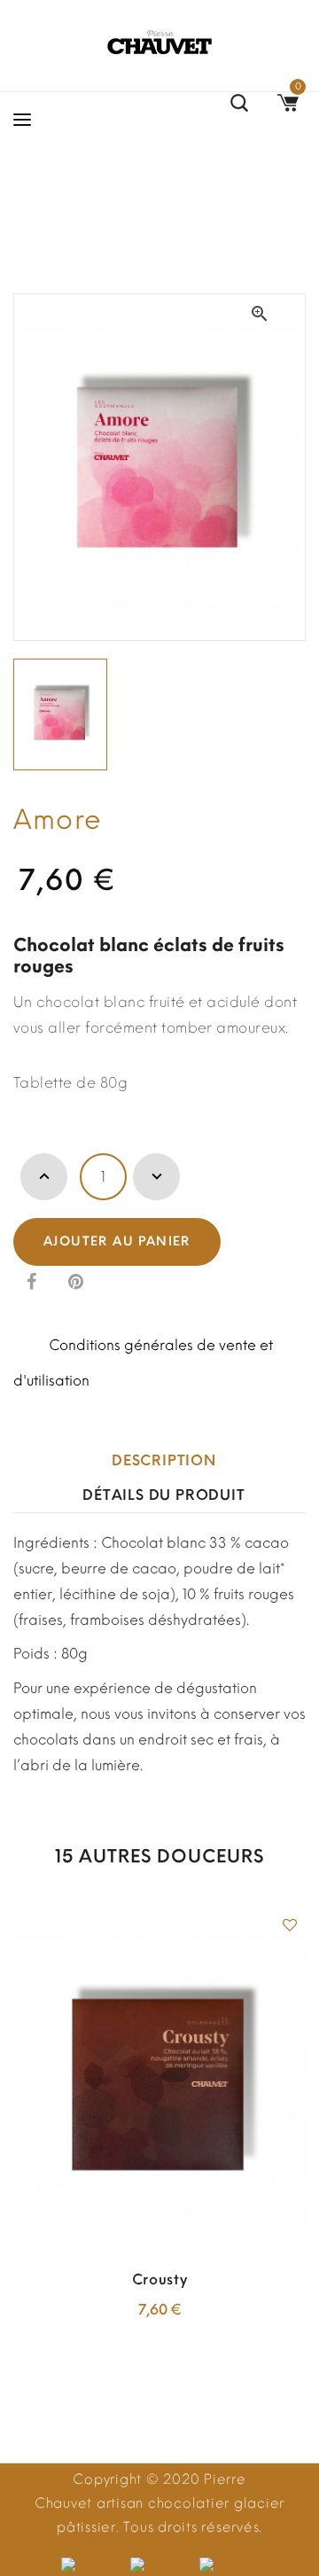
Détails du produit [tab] (163, 1495)
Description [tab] (164, 1460)
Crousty (159, 2279)
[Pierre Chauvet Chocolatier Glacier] (159, 42)
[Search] (239, 106)
